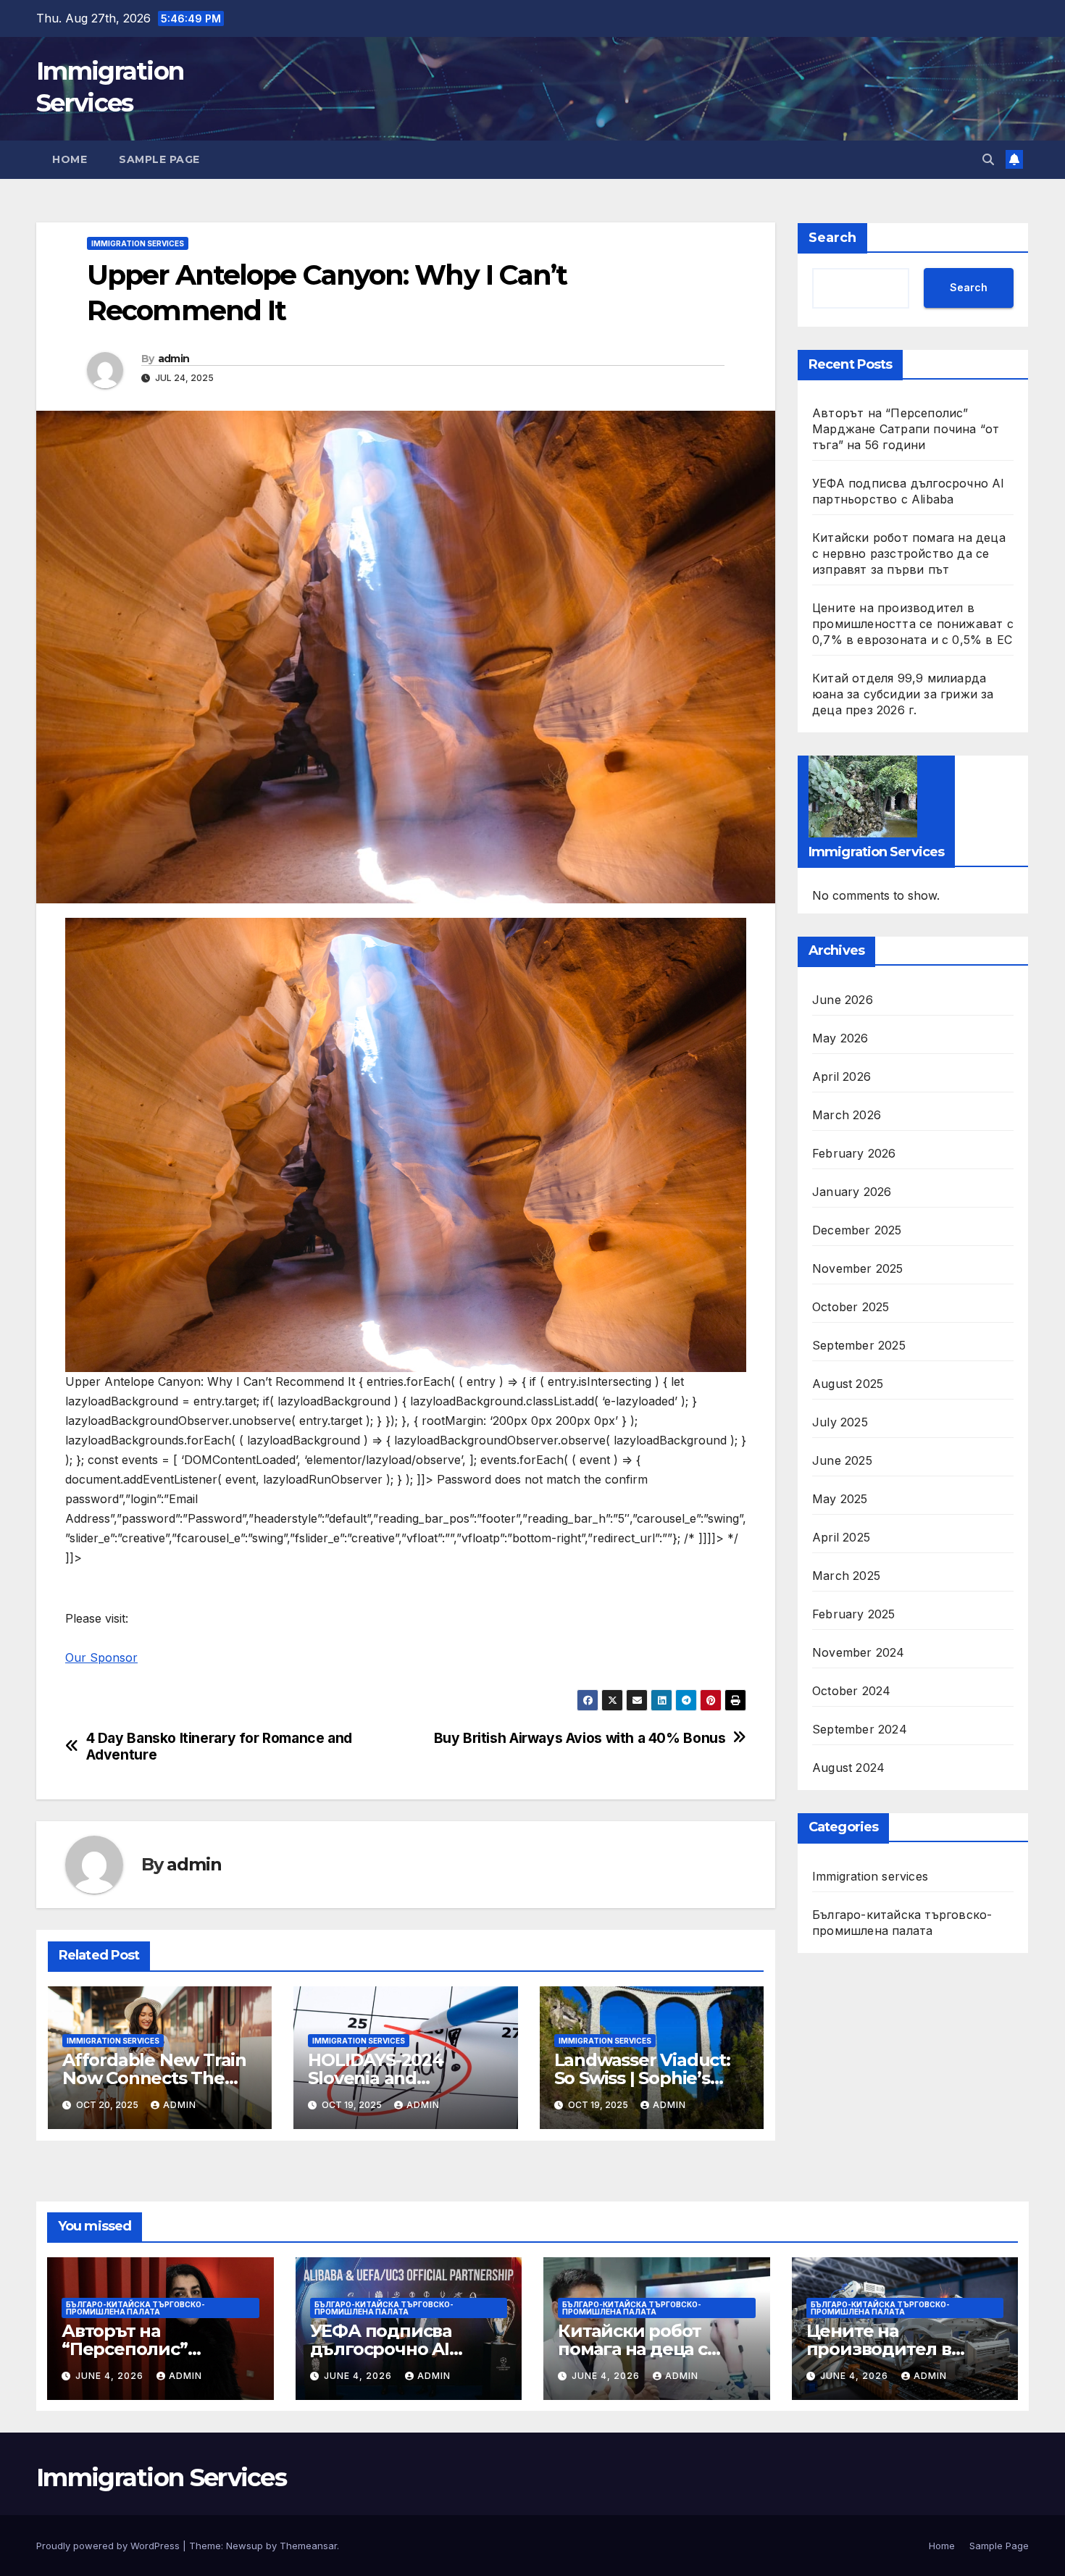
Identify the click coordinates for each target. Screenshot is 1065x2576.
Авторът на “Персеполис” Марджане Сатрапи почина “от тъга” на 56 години (906, 429)
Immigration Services (161, 2477)
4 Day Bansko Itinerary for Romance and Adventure (219, 1747)
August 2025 (848, 1383)
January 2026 (852, 1191)
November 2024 (859, 1652)
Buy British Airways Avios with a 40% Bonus (580, 1738)
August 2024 (848, 1767)
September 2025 (859, 1345)
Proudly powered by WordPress (109, 2546)
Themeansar (308, 2546)
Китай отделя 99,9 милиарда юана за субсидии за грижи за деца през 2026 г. (903, 694)
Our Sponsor (101, 1657)
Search (832, 238)
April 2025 (841, 1536)
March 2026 (847, 1114)
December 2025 (857, 1229)
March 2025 (846, 1575)
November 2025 (858, 1268)
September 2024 (860, 1728)
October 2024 (851, 1690)
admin (174, 359)
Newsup (245, 2546)
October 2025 (851, 1306)
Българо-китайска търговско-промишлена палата (902, 1922)
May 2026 (840, 1037)
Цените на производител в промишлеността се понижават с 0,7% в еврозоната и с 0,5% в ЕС (913, 624)
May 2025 (840, 1498)
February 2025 (854, 1613)
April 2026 (841, 1076)
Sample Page (159, 159)
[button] (988, 159)
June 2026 (843, 999)
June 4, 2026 (111, 2376)
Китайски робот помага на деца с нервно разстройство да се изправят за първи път (909, 553)
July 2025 (840, 1421)
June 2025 (842, 1460)
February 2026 (854, 1153)
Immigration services (138, 243)
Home (70, 159)
